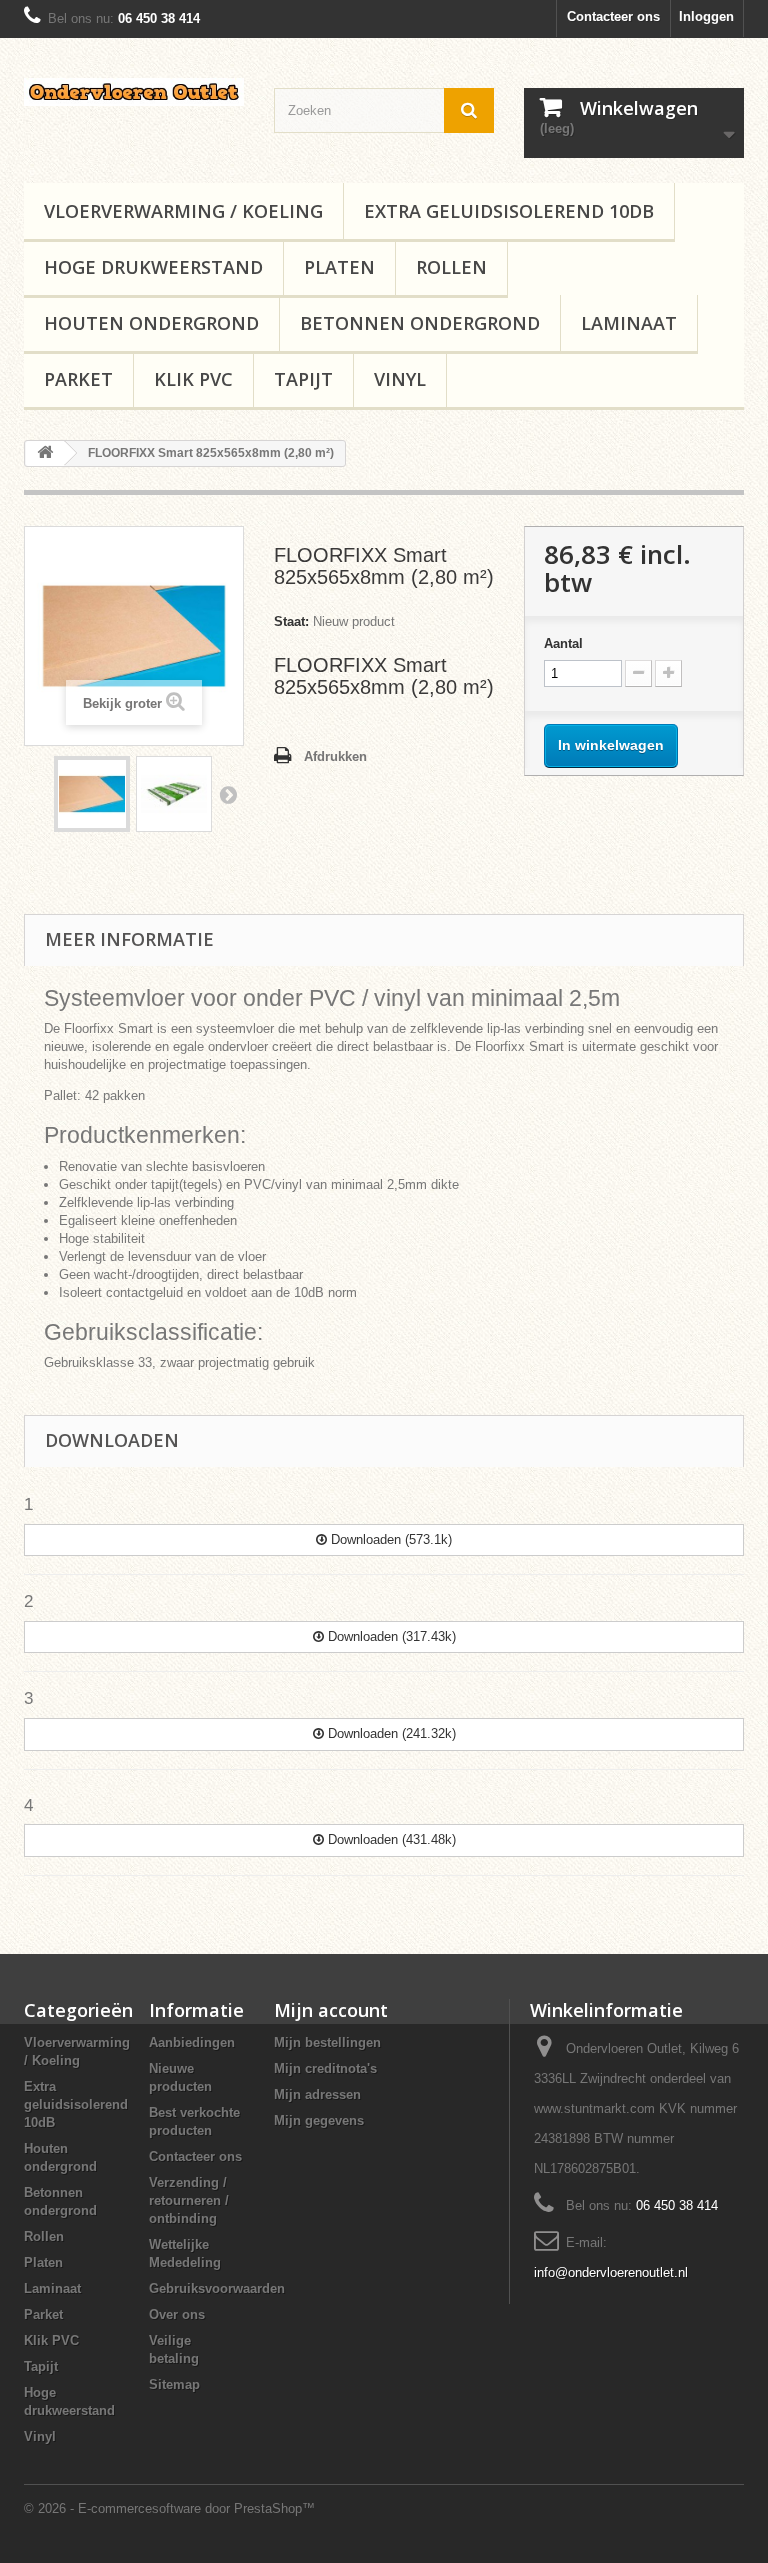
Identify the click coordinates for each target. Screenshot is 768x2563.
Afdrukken (335, 756)
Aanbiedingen (192, 2042)
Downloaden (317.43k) (390, 1636)
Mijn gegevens (319, 2120)
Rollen (451, 267)
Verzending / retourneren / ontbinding (189, 2200)
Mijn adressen (317, 2094)
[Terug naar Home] (45, 453)
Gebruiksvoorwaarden (217, 2288)
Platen (339, 267)
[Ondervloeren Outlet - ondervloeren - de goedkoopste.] (134, 92)
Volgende (228, 794)
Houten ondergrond (151, 323)
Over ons (177, 2314)
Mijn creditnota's (325, 2068)
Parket (78, 379)
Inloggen (706, 16)
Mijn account (331, 2010)
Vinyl (400, 379)
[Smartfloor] (92, 794)
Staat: (291, 621)
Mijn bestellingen (327, 2042)
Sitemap (174, 2384)
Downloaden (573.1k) (389, 1539)
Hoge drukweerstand (153, 267)
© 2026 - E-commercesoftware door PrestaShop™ (169, 2508)
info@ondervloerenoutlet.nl (611, 2272)
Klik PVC (193, 379)
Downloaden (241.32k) (390, 1733)
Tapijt (303, 379)
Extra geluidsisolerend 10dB (509, 211)
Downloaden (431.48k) (390, 1839)
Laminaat (629, 323)
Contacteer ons (613, 16)
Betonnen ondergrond (420, 323)
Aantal (563, 643)
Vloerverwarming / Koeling (183, 211)
